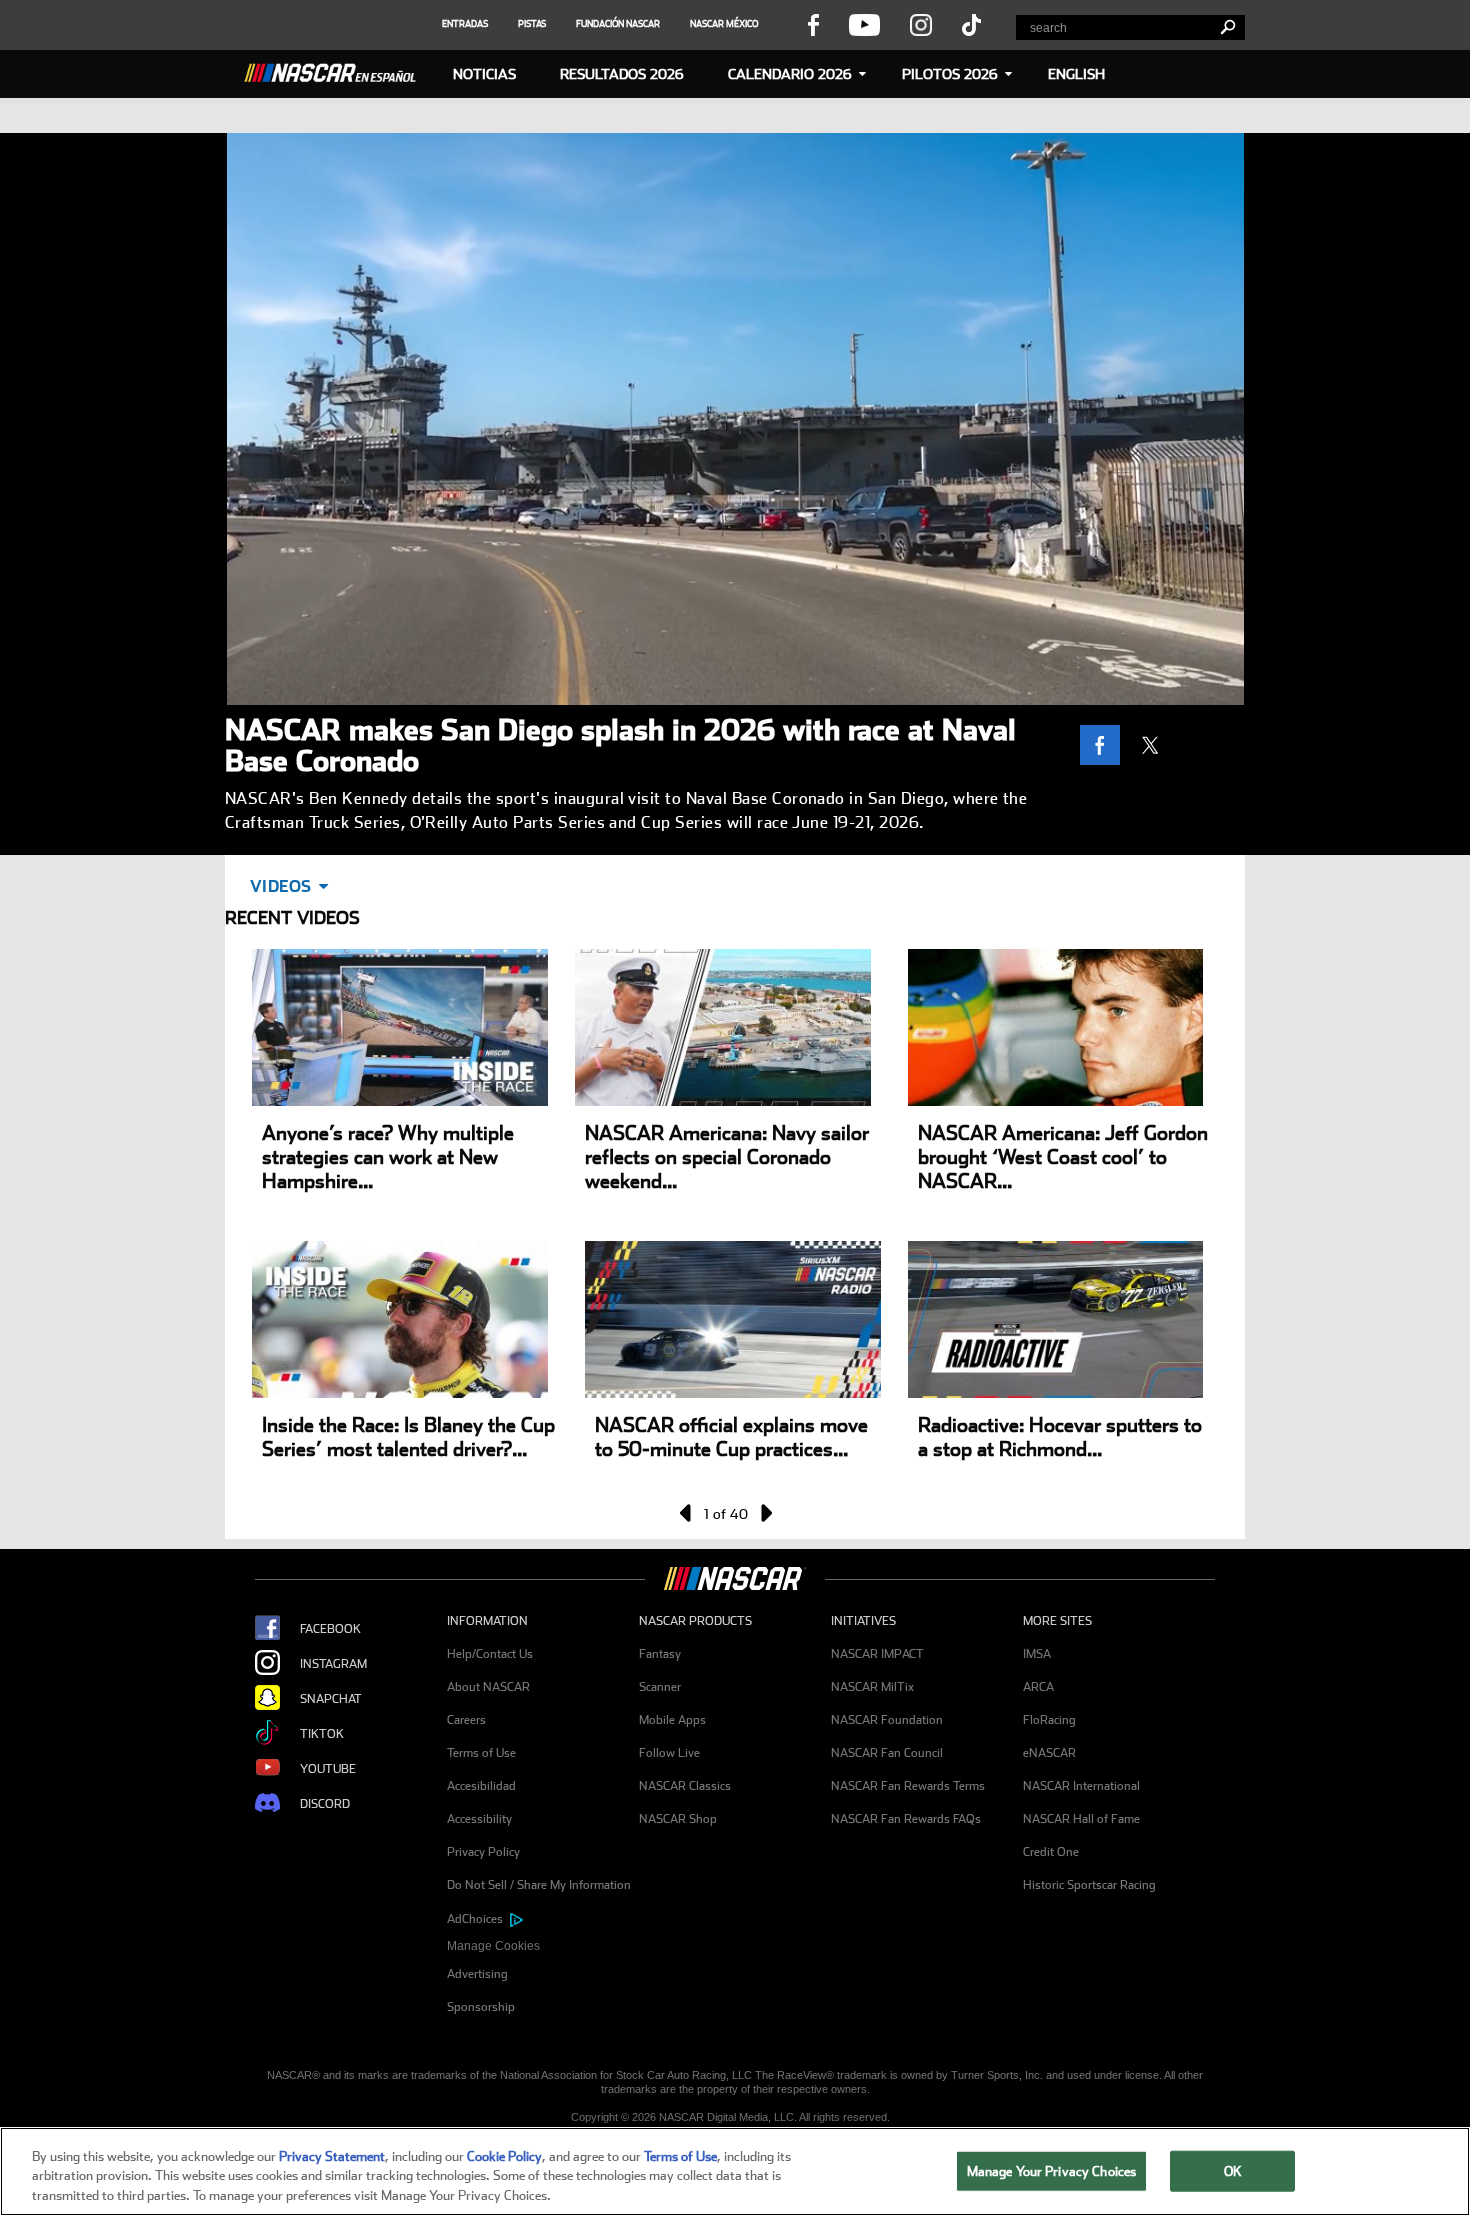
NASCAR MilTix (872, 1687)
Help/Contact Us (490, 1654)
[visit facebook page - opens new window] (813, 24)
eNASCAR (1049, 1753)
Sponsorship (481, 2007)
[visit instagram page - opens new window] (921, 24)
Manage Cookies (493, 1946)
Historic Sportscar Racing (1089, 1885)
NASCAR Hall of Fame (1081, 1819)
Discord (325, 1804)
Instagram (333, 1664)
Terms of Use (481, 1753)
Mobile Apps (672, 1720)
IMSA (1037, 1654)
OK (1233, 2170)
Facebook (330, 1629)
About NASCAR (488, 1687)
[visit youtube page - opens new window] (864, 24)
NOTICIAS (484, 74)
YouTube (328, 1769)
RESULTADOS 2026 (622, 74)
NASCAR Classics (685, 1786)
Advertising (477, 1974)
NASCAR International (1081, 1786)
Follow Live (669, 1753)
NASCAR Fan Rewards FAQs (906, 1819)
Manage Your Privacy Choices (1052, 2170)
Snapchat (331, 1699)
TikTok (322, 1734)
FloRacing (1049, 1720)
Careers (466, 1720)
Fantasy (660, 1654)
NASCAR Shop (678, 1819)
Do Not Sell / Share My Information (539, 1885)
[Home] (338, 70)
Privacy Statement (332, 2156)
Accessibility (479, 1819)
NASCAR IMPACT (877, 1654)
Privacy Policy (483, 1852)
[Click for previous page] (687, 1513)
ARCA (1038, 1687)
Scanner (660, 1687)
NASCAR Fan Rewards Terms (908, 1786)
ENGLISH (1076, 74)
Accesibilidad (481, 1786)
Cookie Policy (504, 2156)
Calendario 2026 (790, 74)
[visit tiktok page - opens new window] (971, 24)
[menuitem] (543, 1946)
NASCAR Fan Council (887, 1753)
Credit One (1051, 1852)
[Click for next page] (765, 1513)
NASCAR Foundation (887, 1720)
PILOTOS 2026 (950, 74)
